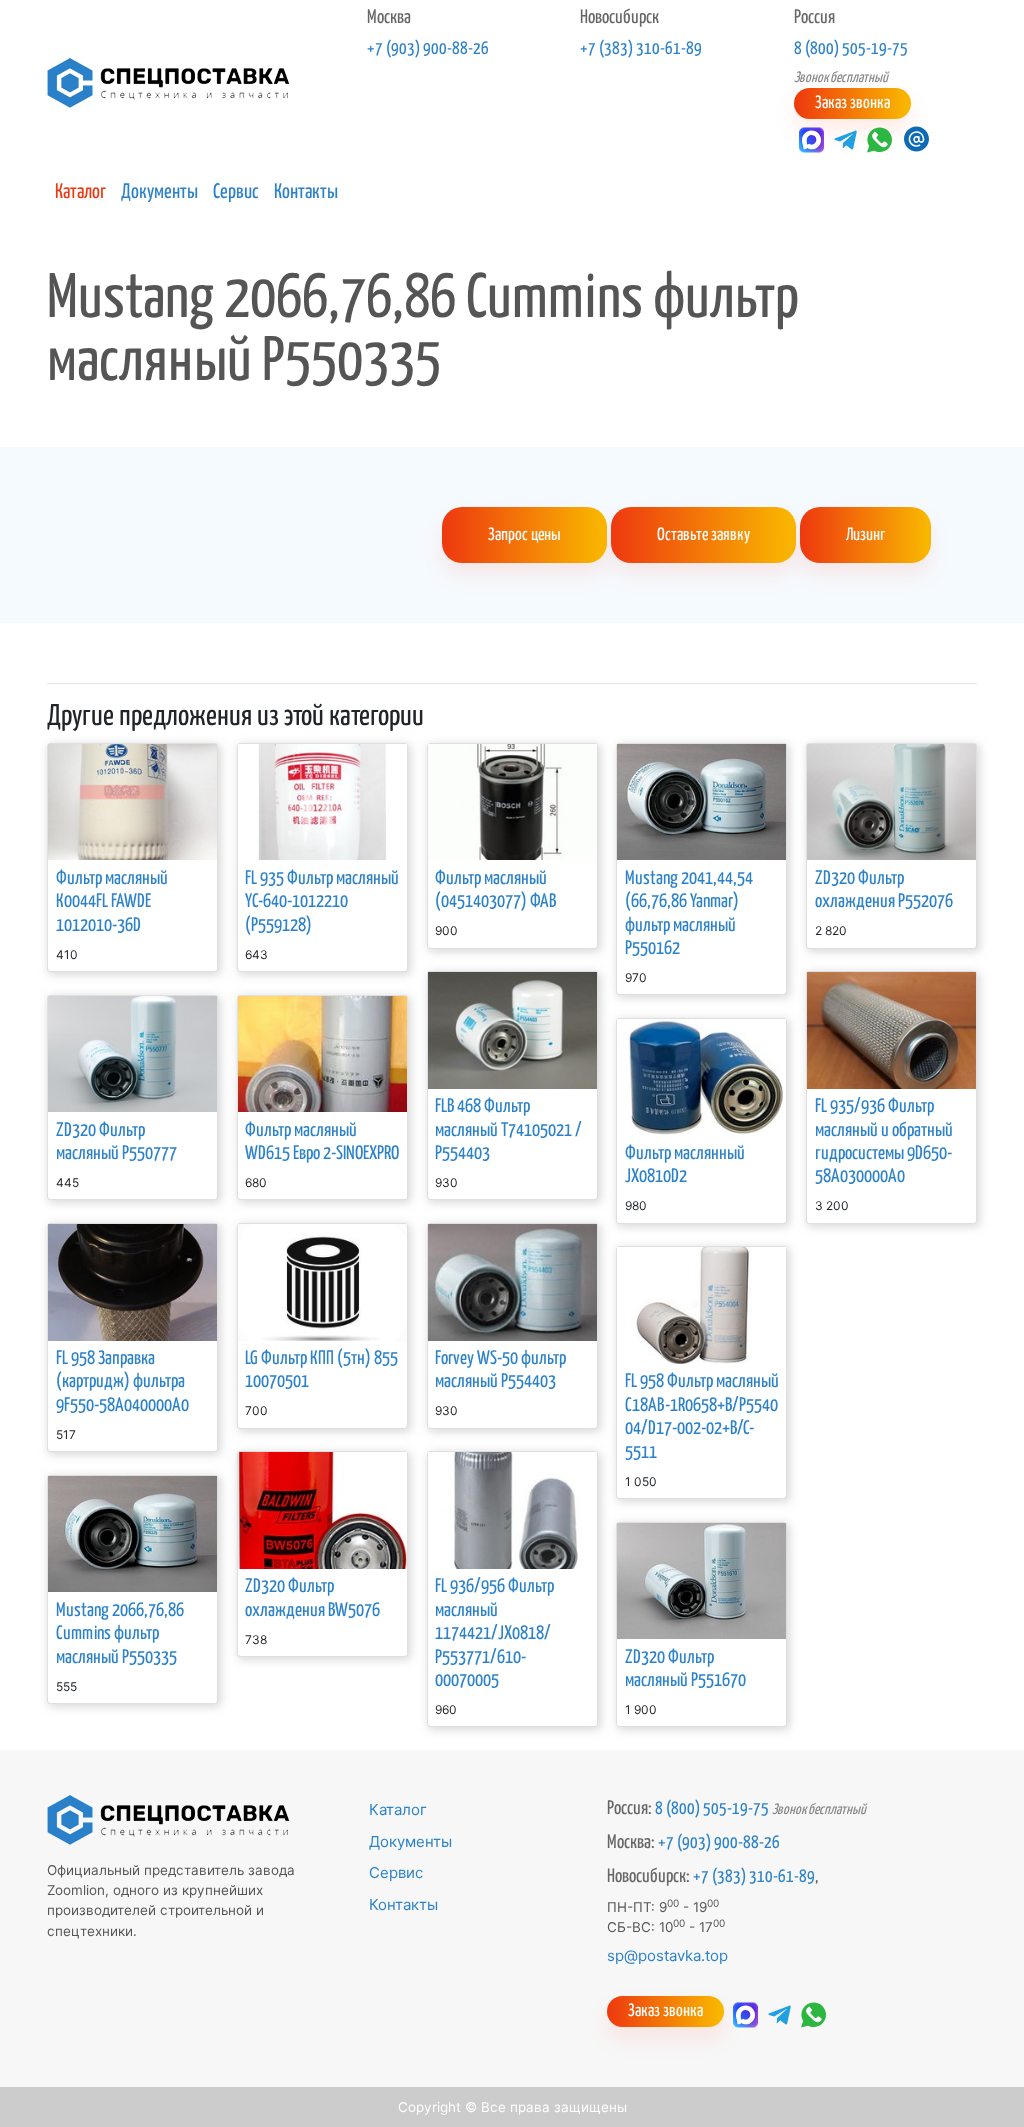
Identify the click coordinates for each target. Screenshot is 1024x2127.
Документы (159, 192)
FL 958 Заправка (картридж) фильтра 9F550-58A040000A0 (122, 1382)
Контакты (306, 192)
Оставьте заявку (703, 535)
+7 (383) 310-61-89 (641, 49)
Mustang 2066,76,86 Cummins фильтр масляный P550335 (120, 1634)
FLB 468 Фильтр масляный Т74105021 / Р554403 (508, 1130)
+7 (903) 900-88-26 (428, 49)
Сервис (236, 192)
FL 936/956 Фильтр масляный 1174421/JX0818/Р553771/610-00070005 (494, 1634)
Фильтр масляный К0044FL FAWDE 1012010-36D (112, 902)
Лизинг (865, 535)
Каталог (80, 192)
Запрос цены (524, 535)
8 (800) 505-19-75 (851, 49)
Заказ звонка (852, 103)
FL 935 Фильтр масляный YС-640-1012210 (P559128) (322, 902)
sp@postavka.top (667, 1955)
